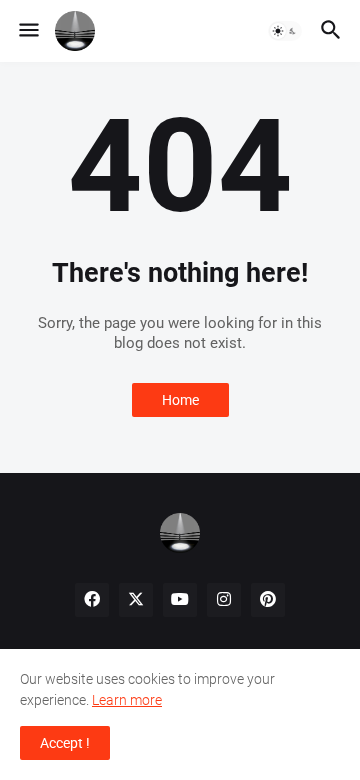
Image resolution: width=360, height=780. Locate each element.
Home (180, 400)
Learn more (127, 700)
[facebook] (92, 600)
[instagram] (224, 600)
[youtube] (180, 600)
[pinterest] (268, 600)
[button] (27, 31)
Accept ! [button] (65, 743)
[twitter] (136, 600)
